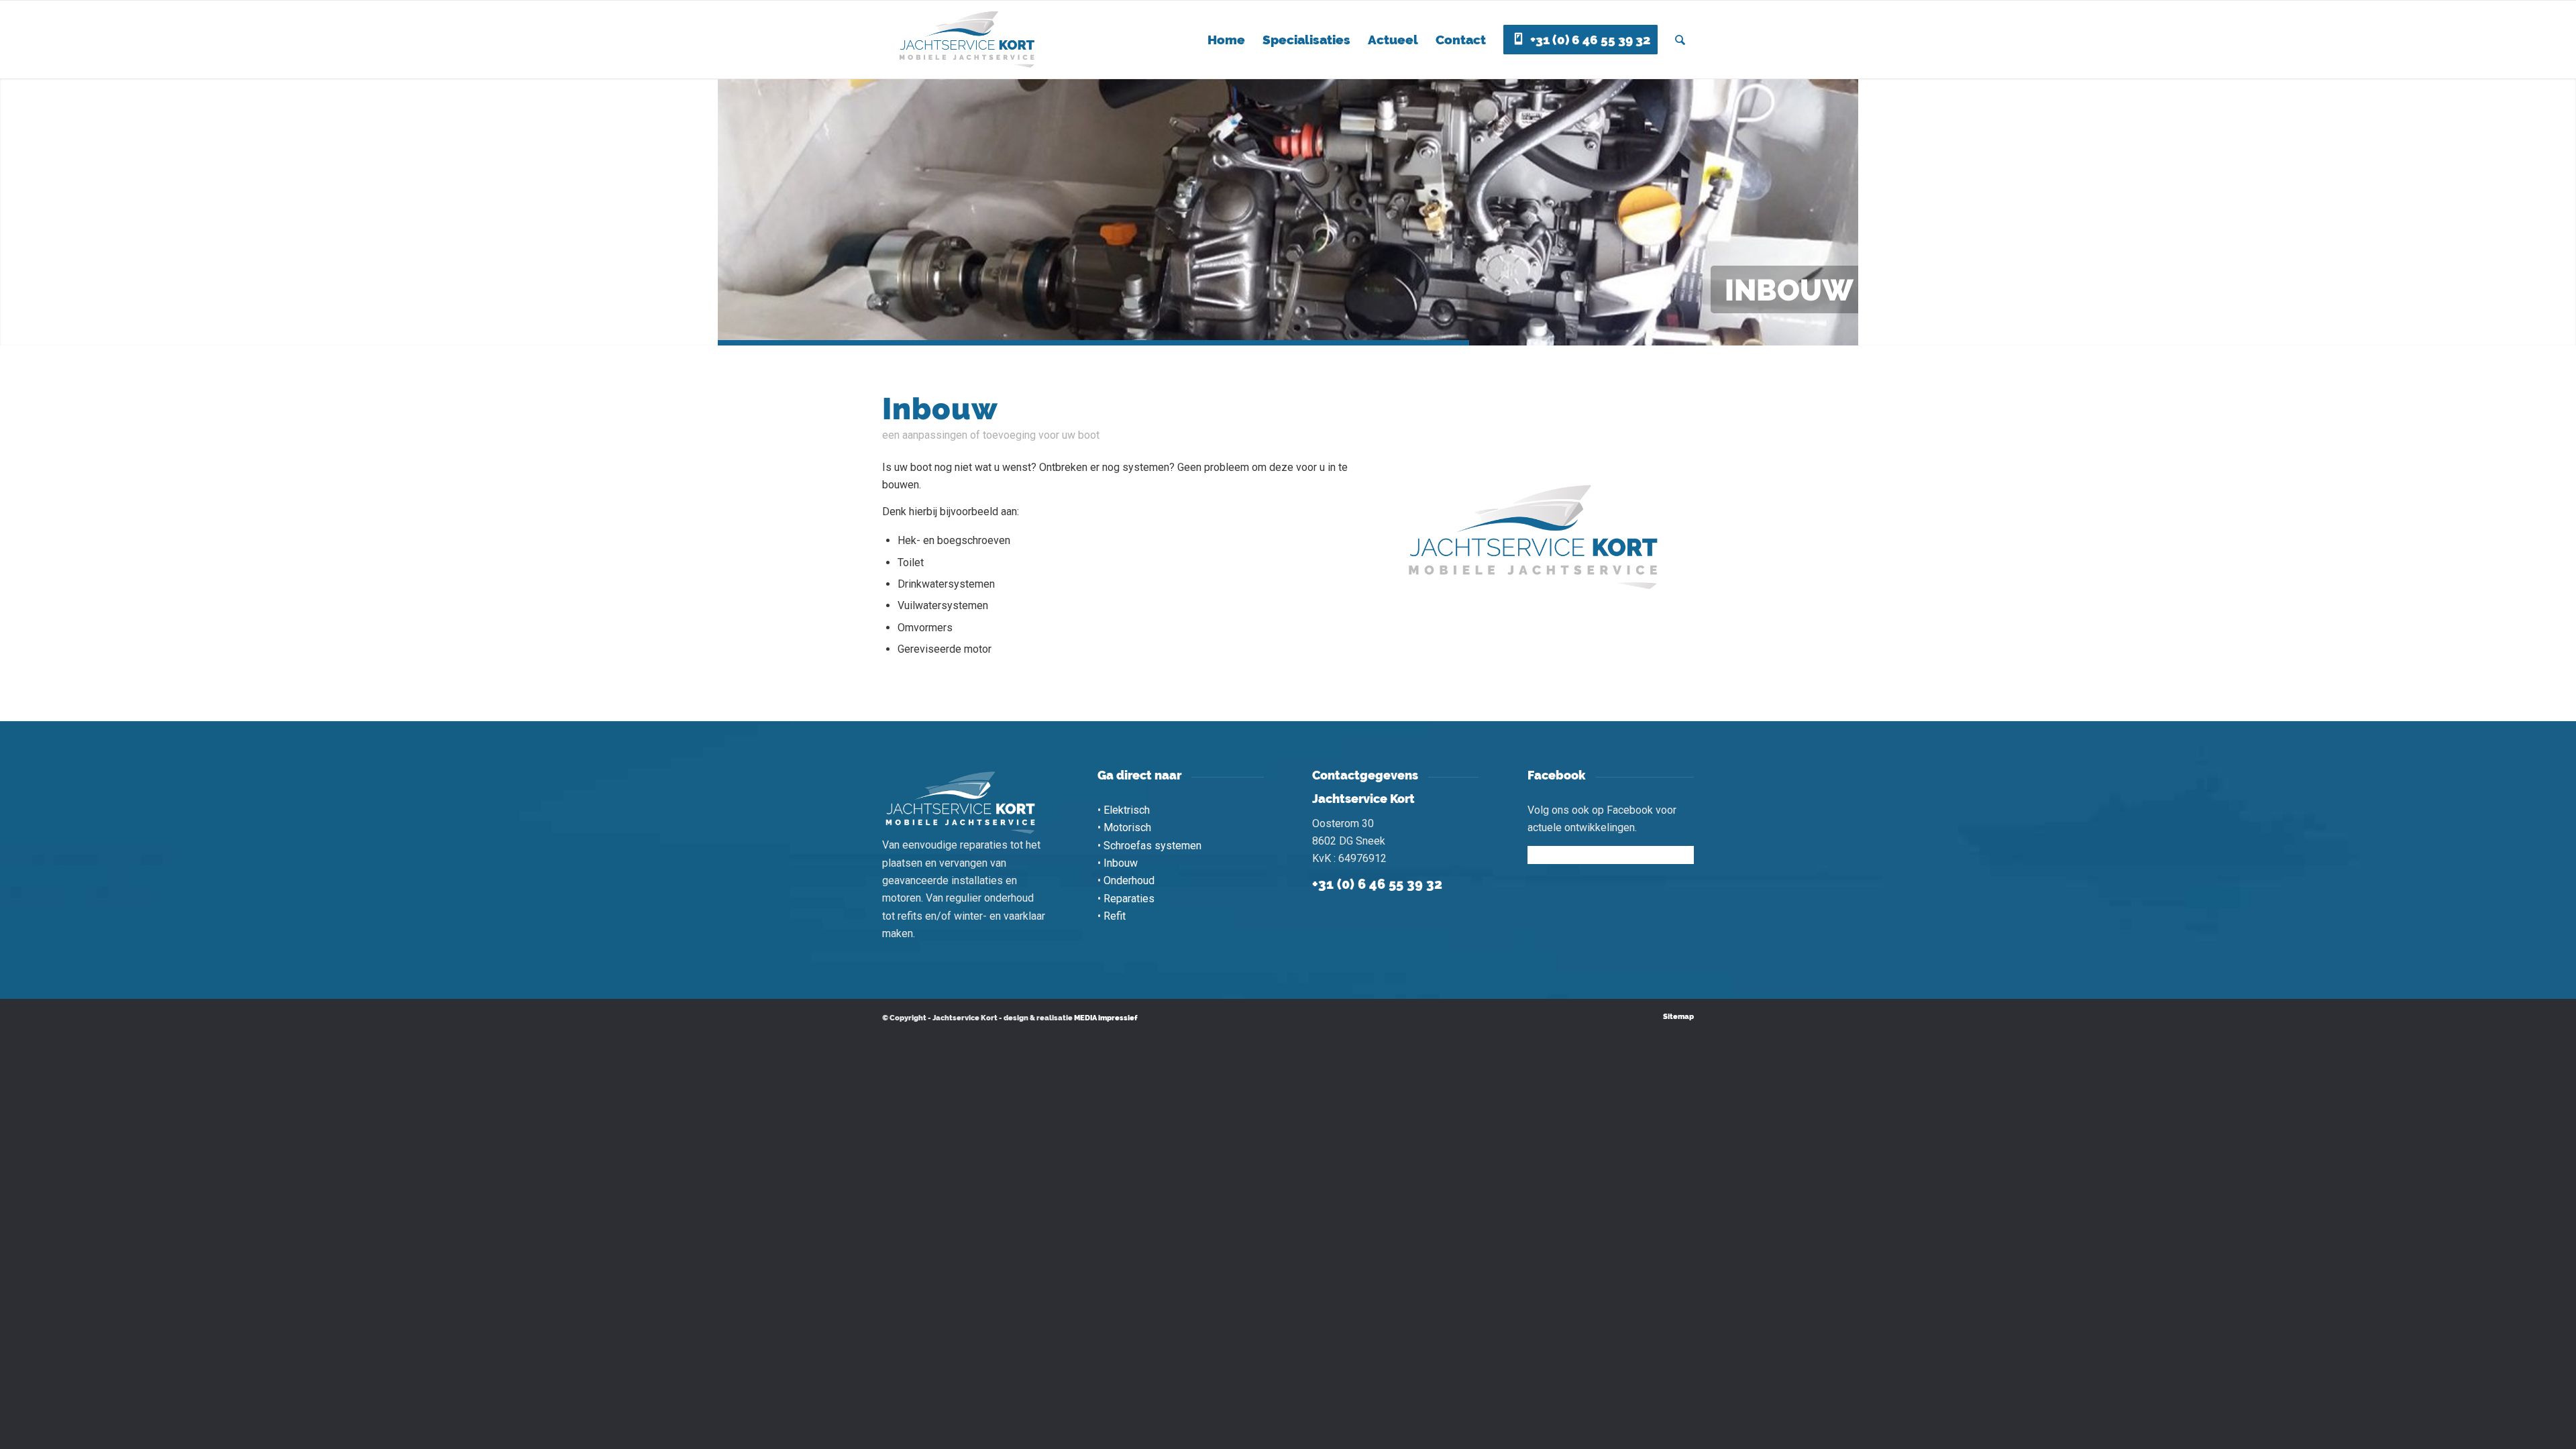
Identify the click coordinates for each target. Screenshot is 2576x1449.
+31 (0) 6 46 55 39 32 (1377, 884)
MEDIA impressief (1106, 1018)
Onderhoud (1129, 880)
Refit (1115, 916)
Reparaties (1129, 899)
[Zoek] (1680, 40)
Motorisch (1127, 827)
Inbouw (1121, 863)
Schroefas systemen (1152, 846)
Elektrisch (1127, 810)
